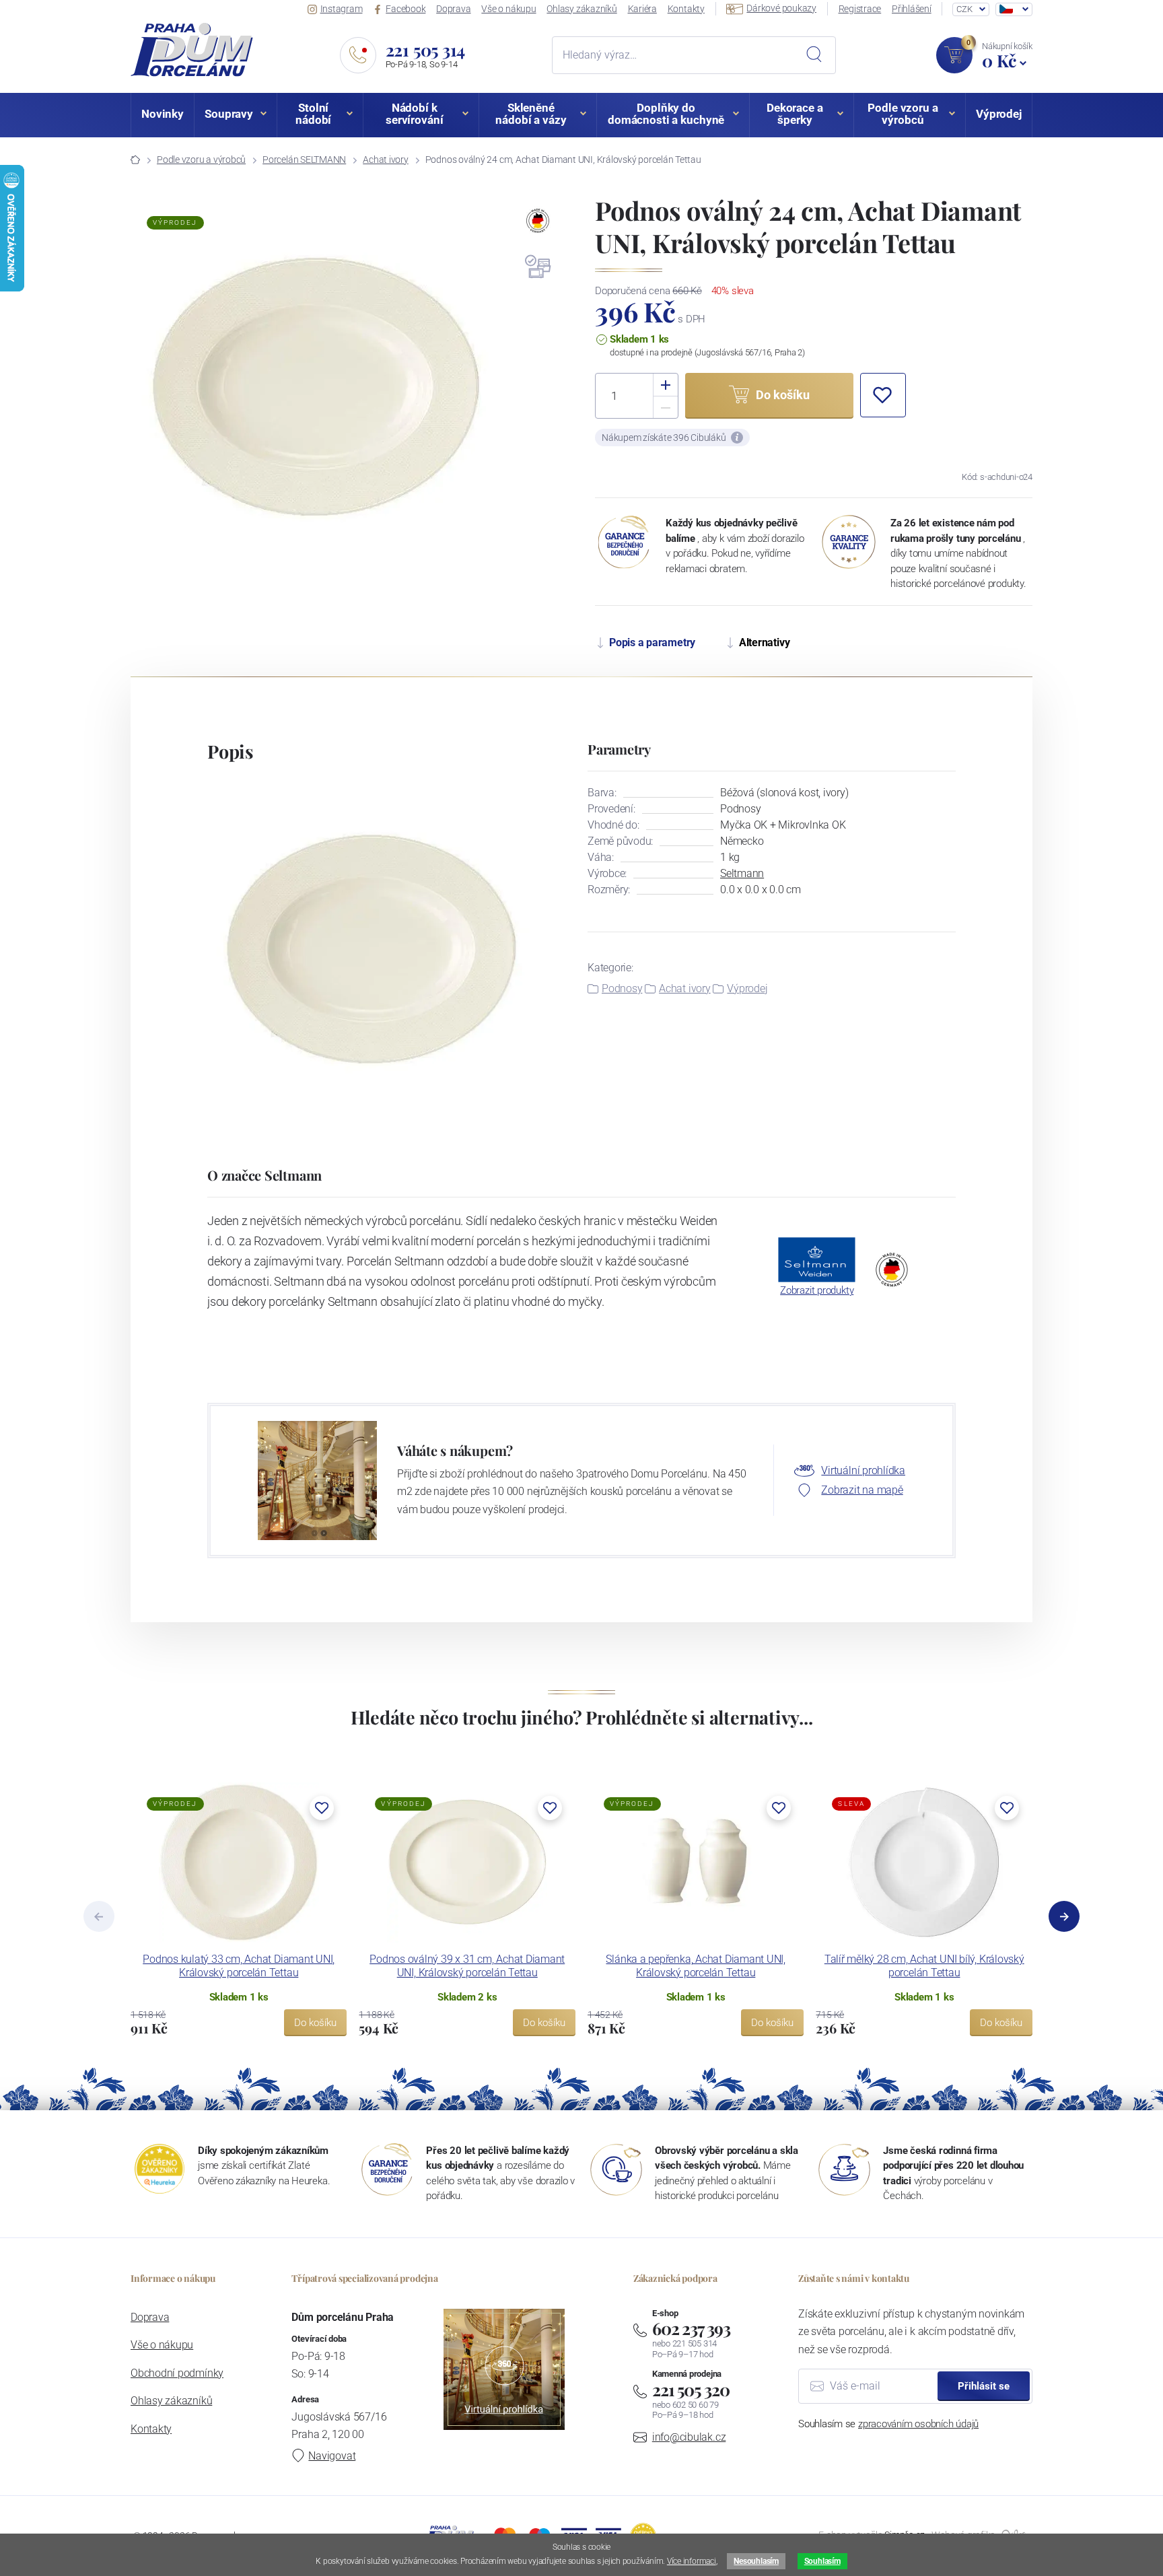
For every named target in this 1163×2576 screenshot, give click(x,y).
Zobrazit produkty (817, 1290)
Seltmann (742, 873)
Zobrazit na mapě (862, 1490)
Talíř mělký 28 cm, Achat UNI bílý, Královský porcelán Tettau (924, 1966)
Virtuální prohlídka (863, 1470)
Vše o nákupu (508, 9)
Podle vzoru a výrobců (201, 160)
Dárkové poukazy (781, 8)
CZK (964, 9)
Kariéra (642, 9)
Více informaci (692, 2561)
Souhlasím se (888, 2424)
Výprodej (747, 988)
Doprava (453, 9)
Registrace (860, 9)
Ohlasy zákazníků (581, 9)
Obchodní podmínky (177, 2373)
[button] (883, 395)
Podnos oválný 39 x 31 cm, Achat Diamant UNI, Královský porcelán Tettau (467, 1966)
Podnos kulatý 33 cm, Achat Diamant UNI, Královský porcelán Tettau (239, 1966)
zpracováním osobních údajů (918, 2424)
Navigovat (332, 2456)
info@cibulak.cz (689, 2437)
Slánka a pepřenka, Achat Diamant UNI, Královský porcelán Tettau (696, 1966)
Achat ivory (385, 160)
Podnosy (622, 988)
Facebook (406, 9)
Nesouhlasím (756, 2561)
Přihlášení (912, 9)
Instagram (342, 9)
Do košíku (315, 2023)
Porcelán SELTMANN (304, 160)
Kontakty (686, 9)
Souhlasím (822, 2561)
